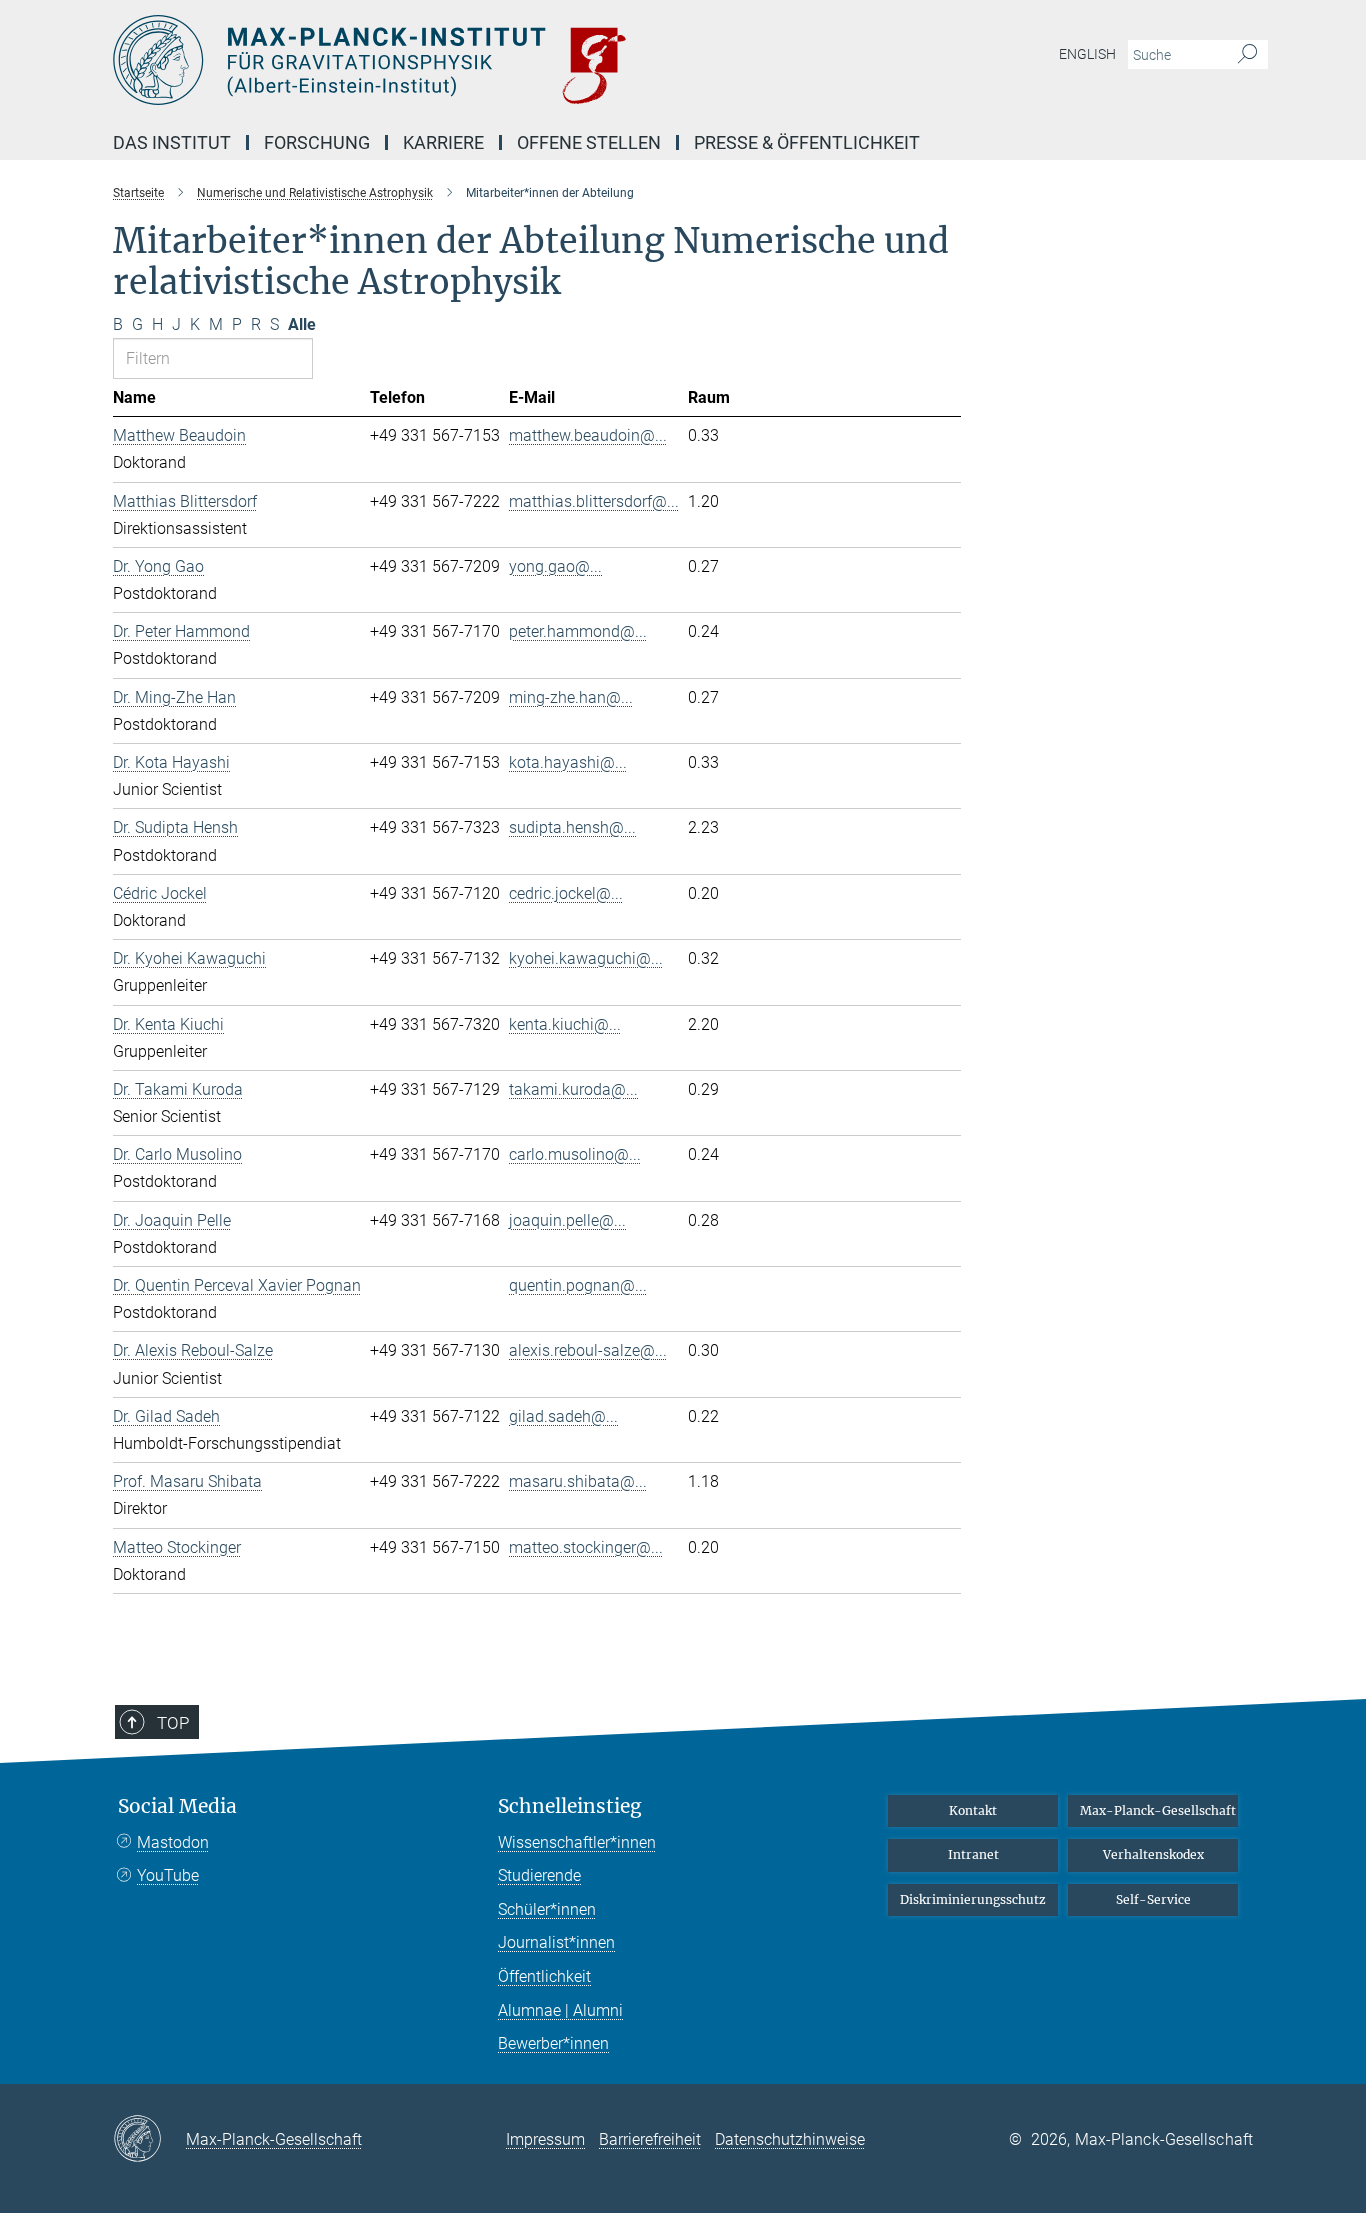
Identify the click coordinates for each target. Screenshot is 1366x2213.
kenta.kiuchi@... (565, 1024)
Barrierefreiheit (650, 2139)
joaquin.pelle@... (567, 1220)
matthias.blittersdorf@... (594, 501)
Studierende (539, 1875)
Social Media (177, 1806)
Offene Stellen (589, 142)
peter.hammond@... (578, 631)
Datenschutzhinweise (790, 2139)
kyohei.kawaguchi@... (586, 958)
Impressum (545, 2139)
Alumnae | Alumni (560, 2010)
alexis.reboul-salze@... (588, 1350)
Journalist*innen (556, 1942)
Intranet (973, 1854)
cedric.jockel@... (566, 893)
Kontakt (973, 1810)
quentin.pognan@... (578, 1285)
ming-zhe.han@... (571, 697)
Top (173, 1723)
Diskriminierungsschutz (973, 1899)
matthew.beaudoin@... (588, 435)
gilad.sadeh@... (563, 1416)
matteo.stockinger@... (586, 1547)
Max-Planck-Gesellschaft (1158, 1810)
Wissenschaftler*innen (577, 1842)
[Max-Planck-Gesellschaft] (149, 2140)
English (1087, 54)
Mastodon (173, 1842)
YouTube (168, 1875)
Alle (302, 324)
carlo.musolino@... (575, 1154)
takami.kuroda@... (573, 1089)
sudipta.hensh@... (572, 827)
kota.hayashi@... (568, 762)
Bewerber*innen (553, 2043)
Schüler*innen (547, 1909)
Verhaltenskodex (1153, 1854)
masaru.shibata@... (578, 1481)
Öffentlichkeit (544, 1976)
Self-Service (1153, 1899)
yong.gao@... (555, 566)
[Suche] (1247, 55)
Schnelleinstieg (570, 1806)
